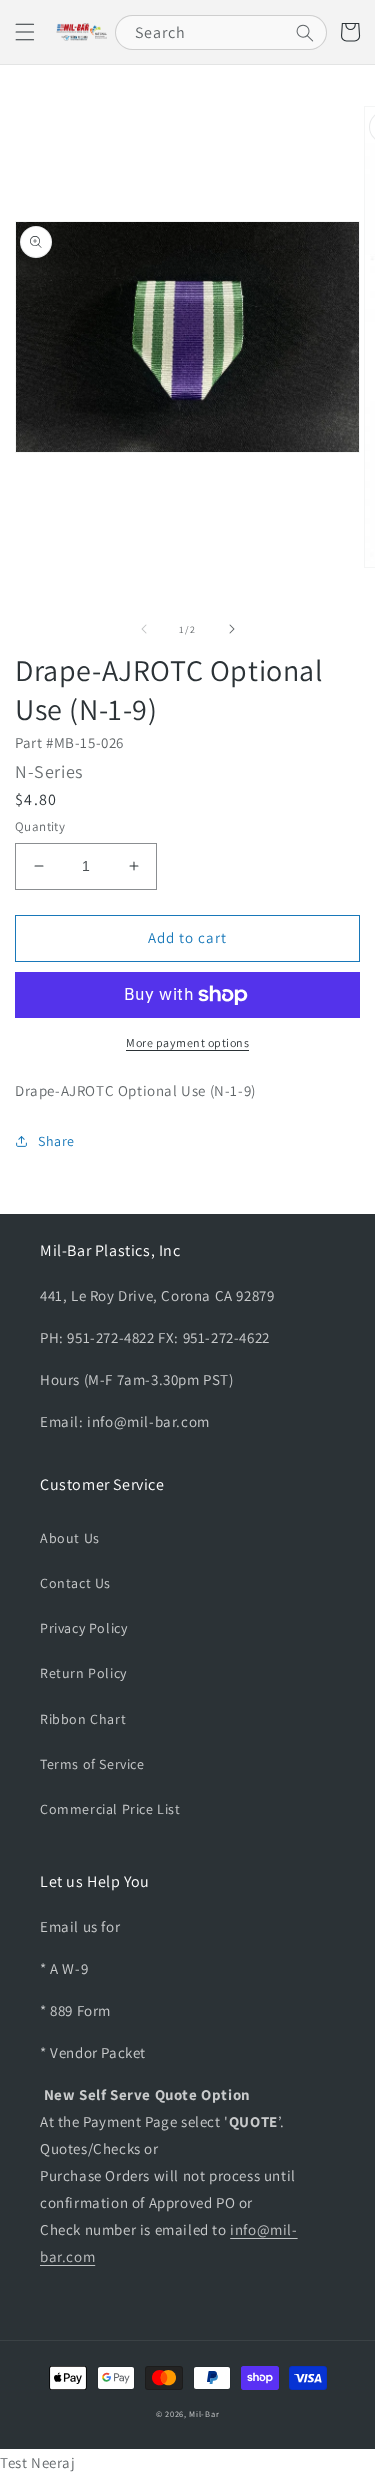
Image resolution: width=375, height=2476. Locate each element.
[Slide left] (144, 629)
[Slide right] (232, 629)
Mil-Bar (204, 2413)
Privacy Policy (83, 1628)
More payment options (187, 1042)
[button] (25, 32)
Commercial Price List (110, 1809)
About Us (70, 1538)
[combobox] (221, 32)
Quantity (40, 826)
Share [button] (56, 1141)
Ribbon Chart (83, 1719)
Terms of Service (92, 1764)
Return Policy (83, 1673)
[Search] (305, 33)
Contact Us (75, 1583)
